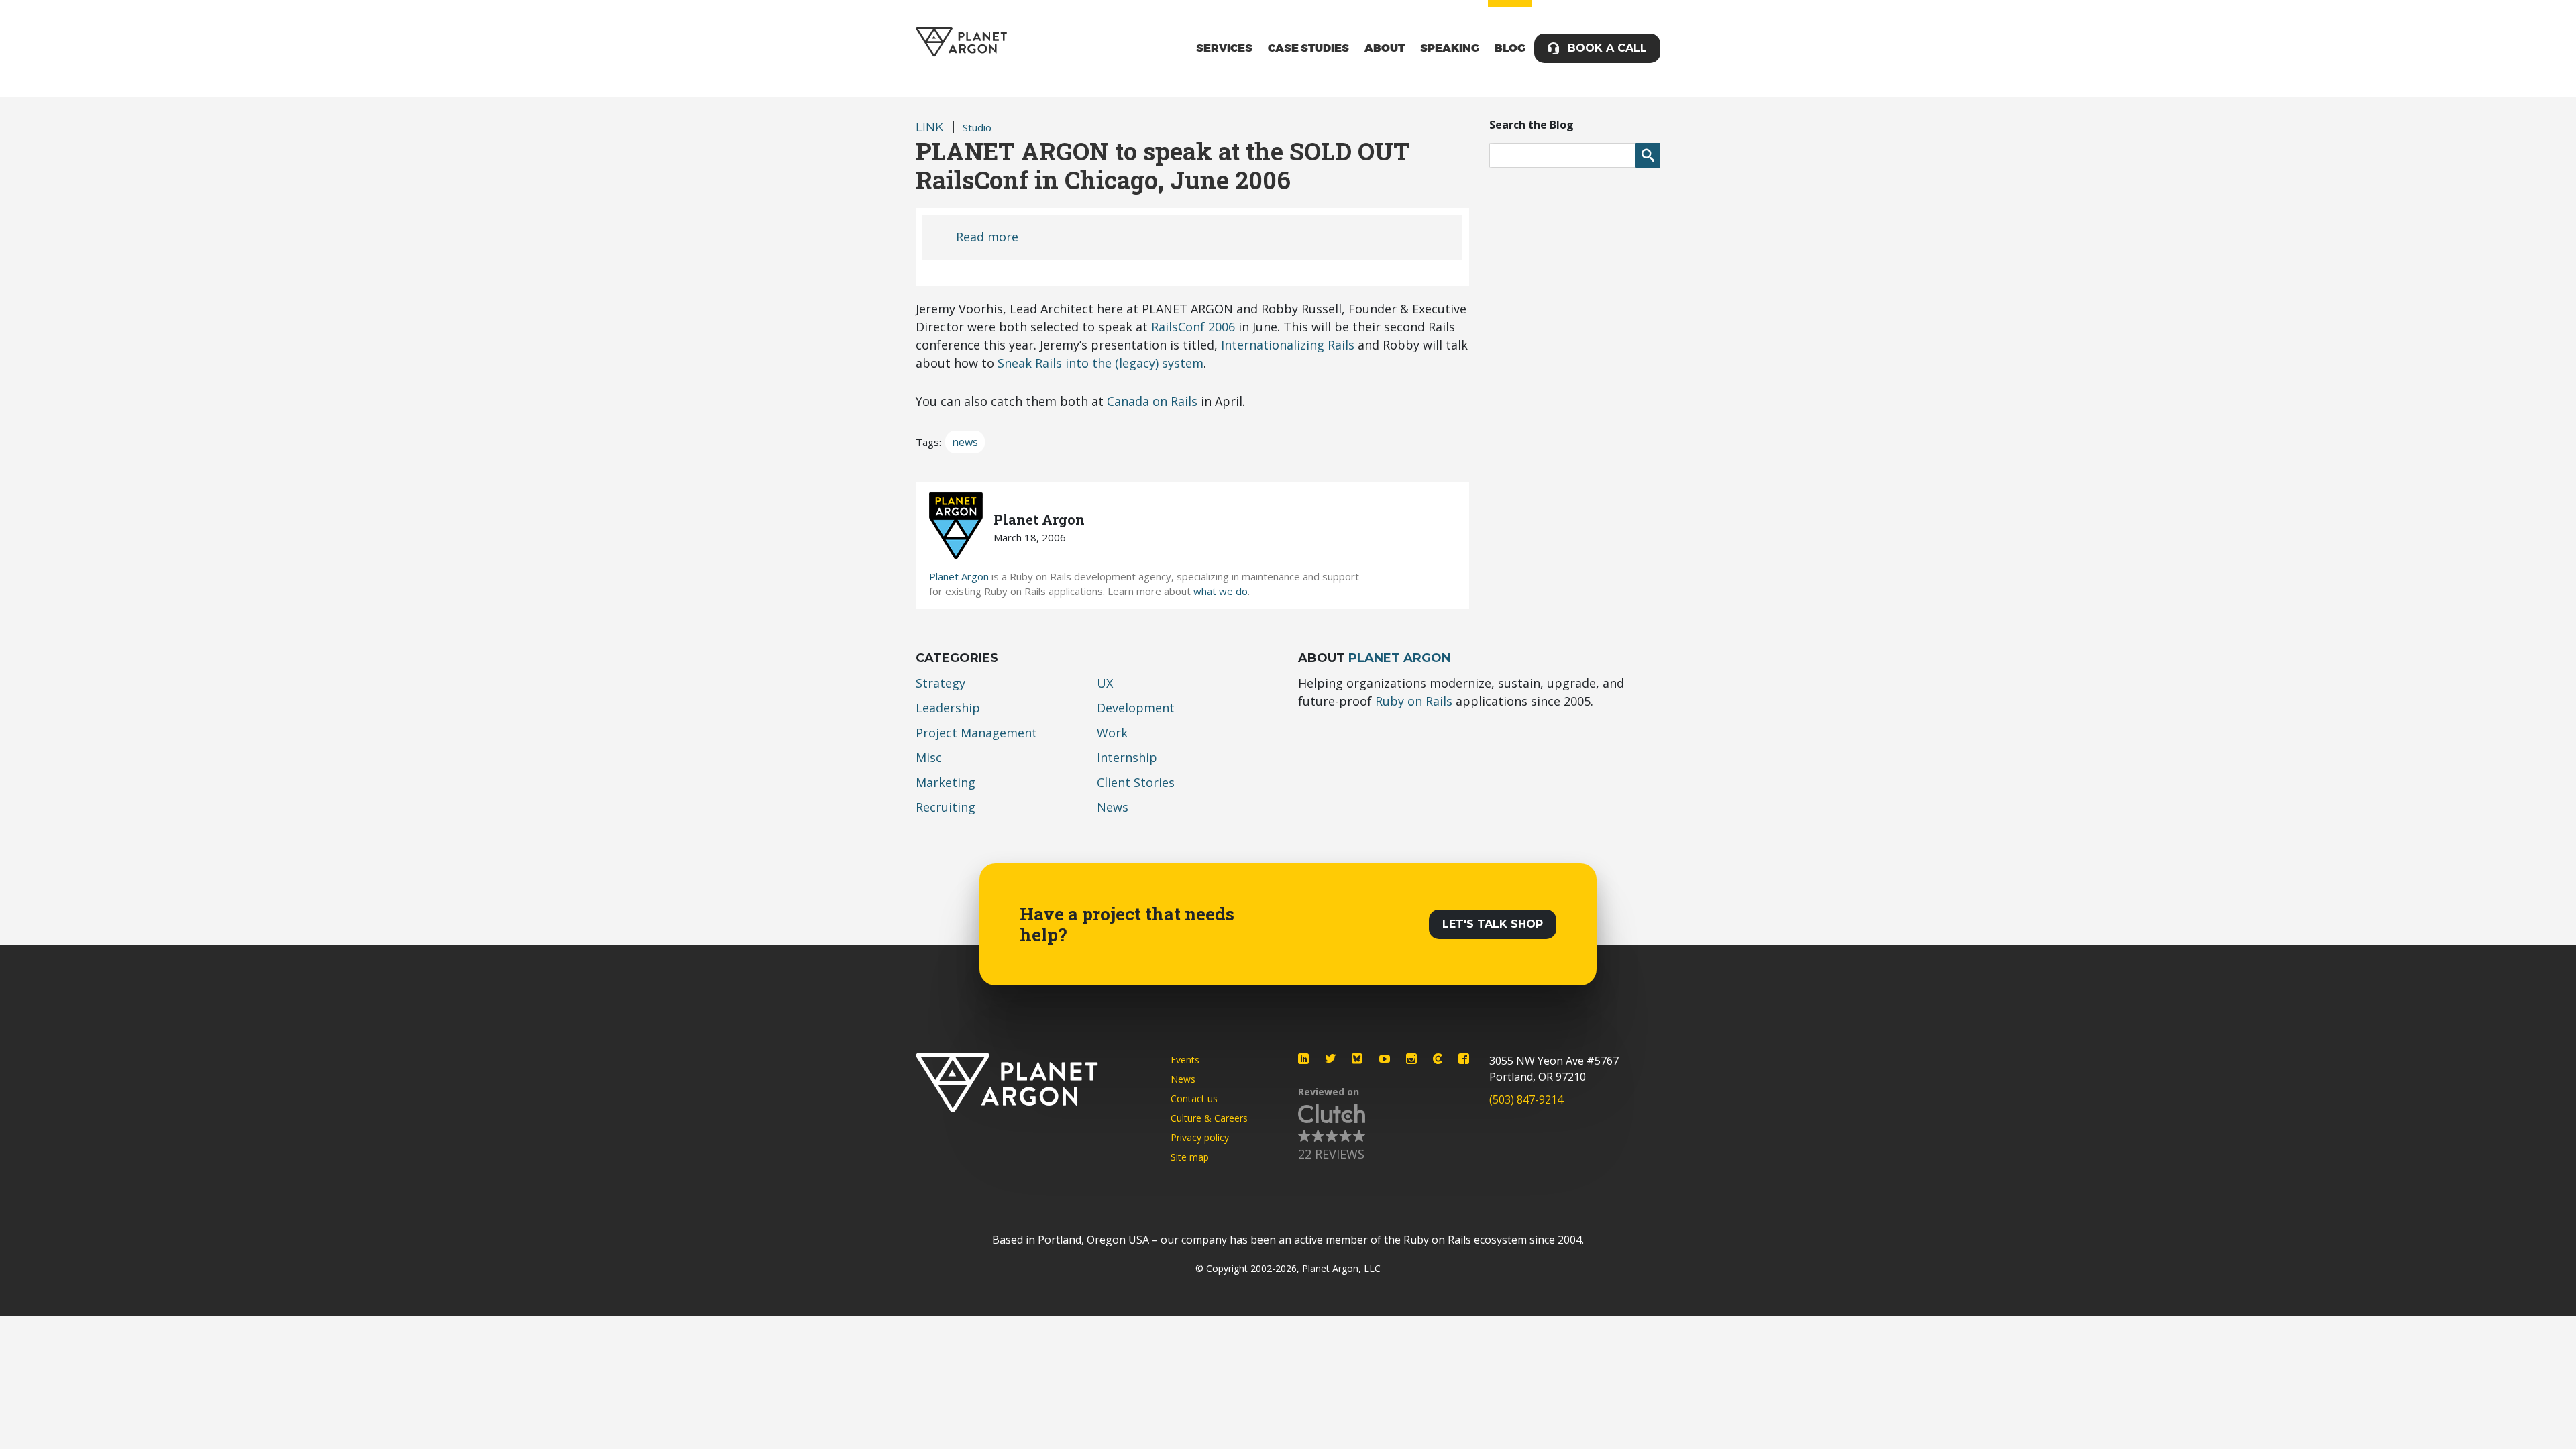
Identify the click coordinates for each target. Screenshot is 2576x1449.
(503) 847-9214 (1526, 1099)
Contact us (1194, 1098)
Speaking (1450, 48)
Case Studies (1308, 48)
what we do (1221, 591)
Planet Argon (959, 576)
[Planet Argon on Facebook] (1464, 1059)
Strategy (941, 683)
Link (930, 127)
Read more (987, 237)
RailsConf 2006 (1193, 327)
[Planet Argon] (961, 42)
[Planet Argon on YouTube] (1385, 1059)
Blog (1510, 48)
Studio (977, 127)
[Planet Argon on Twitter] (1330, 1059)
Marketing (946, 782)
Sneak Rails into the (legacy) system (1101, 363)
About (1385, 48)
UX (1105, 683)
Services (1224, 48)
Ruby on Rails (1414, 701)
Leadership (948, 708)
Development (1136, 708)
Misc (929, 757)
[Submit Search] (1648, 155)
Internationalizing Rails (1288, 345)
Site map (1190, 1157)
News (1113, 807)
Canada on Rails (1152, 401)
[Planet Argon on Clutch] (1438, 1059)
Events (1185, 1060)
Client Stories (1136, 782)
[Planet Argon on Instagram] (1411, 1059)
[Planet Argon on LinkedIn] (1303, 1059)
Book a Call (1607, 48)
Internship (1127, 757)
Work (1112, 733)
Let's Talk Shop (1493, 924)
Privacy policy (1200, 1137)
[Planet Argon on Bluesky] (1358, 1059)
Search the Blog (1532, 125)
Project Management (976, 733)
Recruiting (946, 807)
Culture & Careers (1209, 1118)
